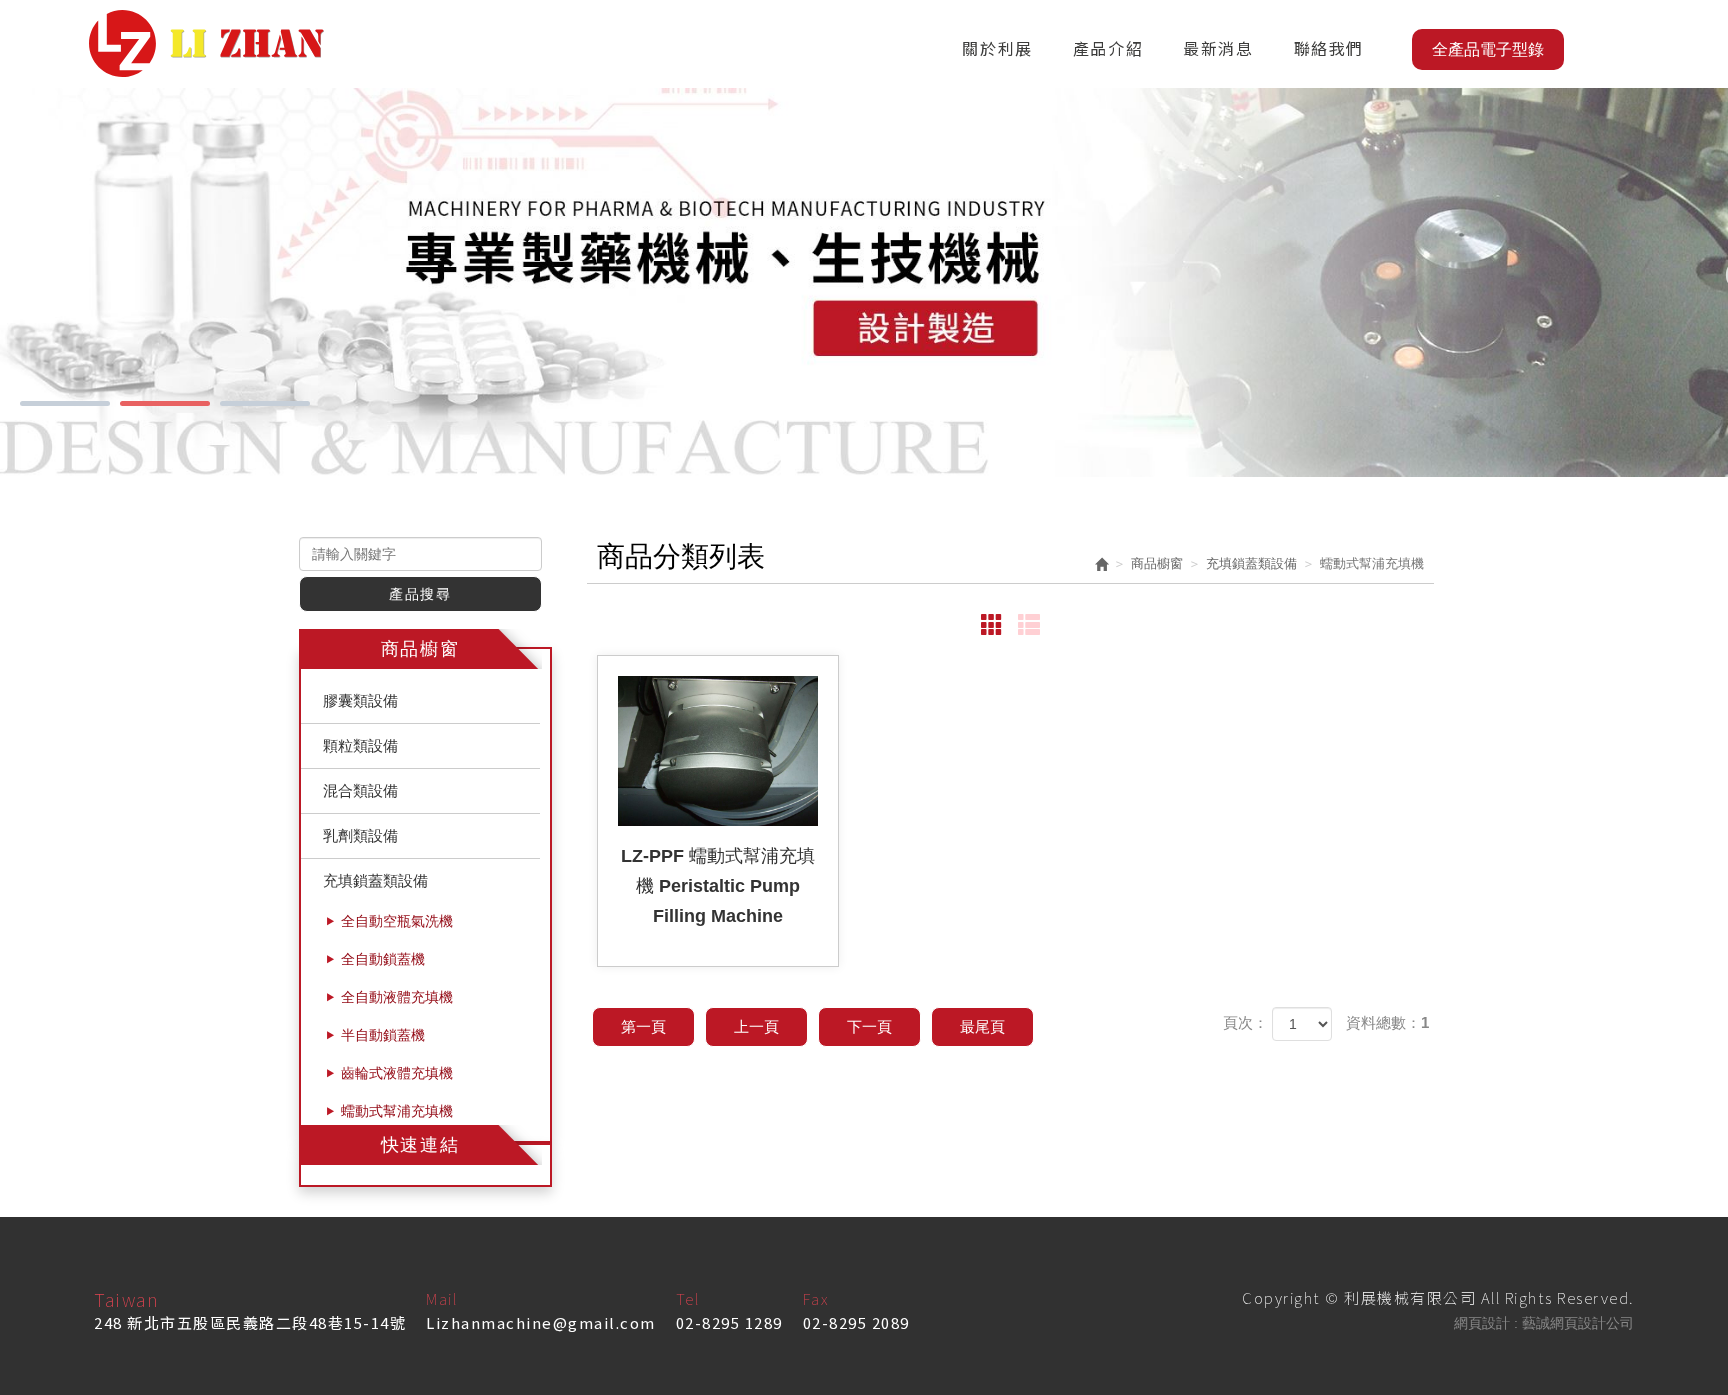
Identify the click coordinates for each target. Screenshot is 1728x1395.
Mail (441, 1298)
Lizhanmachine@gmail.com (541, 1322)
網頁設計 (1482, 1323)
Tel (688, 1298)
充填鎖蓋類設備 (375, 880)
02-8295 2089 (856, 1322)
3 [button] (265, 403)
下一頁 (869, 1026)
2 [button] (165, 403)
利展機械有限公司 (206, 43)
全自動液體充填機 (397, 997)
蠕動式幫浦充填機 (397, 1111)
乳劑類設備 (360, 835)
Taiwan (126, 1299)
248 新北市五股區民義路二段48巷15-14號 (250, 1322)
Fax (816, 1298)
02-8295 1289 (729, 1322)
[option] (864, 282)
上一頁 (756, 1026)
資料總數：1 (1387, 1022)
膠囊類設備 (360, 700)
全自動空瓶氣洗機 (397, 921)
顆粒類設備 (360, 745)
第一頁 (643, 1026)
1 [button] (65, 403)
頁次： (1245, 1022)
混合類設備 (360, 790)
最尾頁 (982, 1026)
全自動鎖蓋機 (383, 959)
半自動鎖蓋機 (383, 1035)
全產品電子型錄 (1488, 49)
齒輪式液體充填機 (397, 1073)
